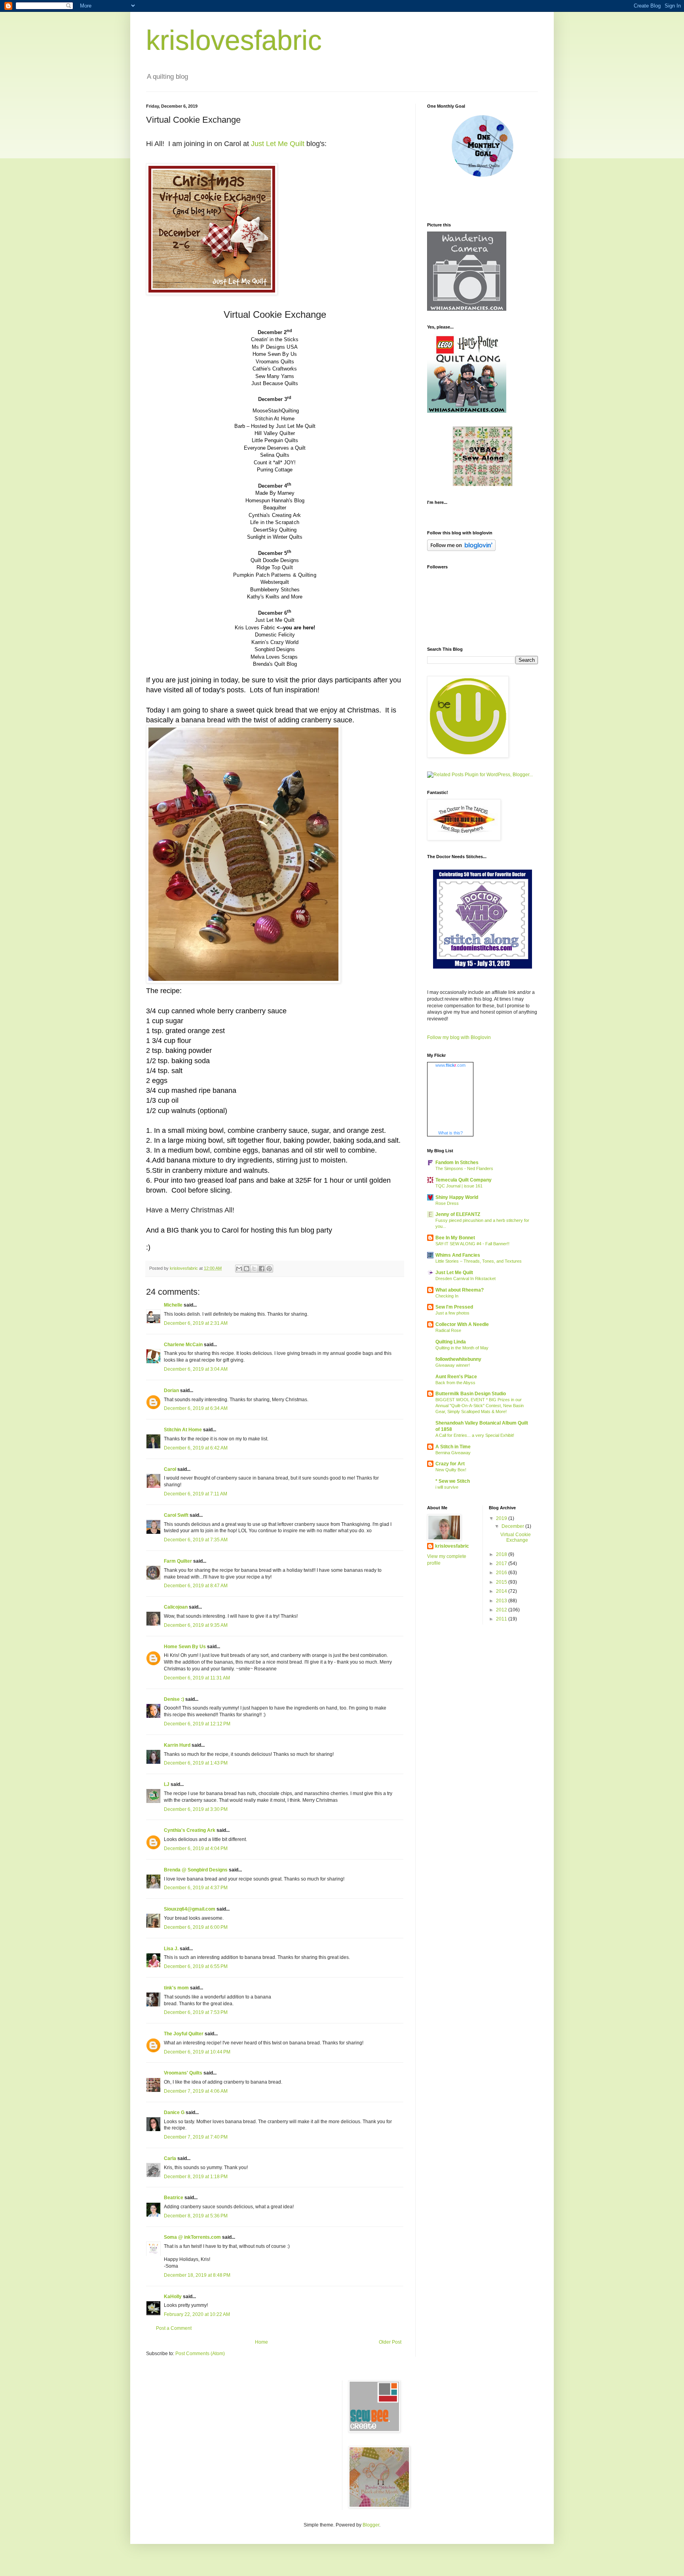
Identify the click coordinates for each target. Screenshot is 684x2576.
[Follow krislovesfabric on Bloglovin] (461, 549)
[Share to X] (254, 1269)
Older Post (390, 2342)
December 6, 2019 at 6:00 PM (196, 1927)
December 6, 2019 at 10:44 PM (197, 2052)
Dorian (171, 1391)
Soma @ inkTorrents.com (192, 2237)
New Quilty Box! (451, 1470)
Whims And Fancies (458, 1255)
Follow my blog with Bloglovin (459, 1037)
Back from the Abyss (455, 1383)
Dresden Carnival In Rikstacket (465, 1279)
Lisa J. (171, 1949)
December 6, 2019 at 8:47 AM (196, 1586)
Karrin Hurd (177, 1745)
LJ (167, 1784)
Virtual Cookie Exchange (516, 1537)
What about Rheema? (460, 1290)
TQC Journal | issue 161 (459, 1186)
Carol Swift (176, 1515)
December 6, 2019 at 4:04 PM (196, 1848)
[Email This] (239, 1269)
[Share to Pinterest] (269, 1269)
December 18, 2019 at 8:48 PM (197, 2275)
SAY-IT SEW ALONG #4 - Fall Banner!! (472, 1244)
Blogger (371, 2525)
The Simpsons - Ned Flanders (464, 1168)
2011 (502, 1619)
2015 (502, 1582)
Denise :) (174, 1699)
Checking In (447, 1296)
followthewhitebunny (458, 1359)
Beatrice (174, 2198)
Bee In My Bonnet (455, 1238)
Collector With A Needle (462, 1324)
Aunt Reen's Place (456, 1377)
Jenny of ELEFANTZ (458, 1214)
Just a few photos (452, 1313)
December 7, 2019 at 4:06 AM (196, 2091)
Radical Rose (448, 1330)
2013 (502, 1601)
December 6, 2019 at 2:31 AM (196, 1323)
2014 (502, 1591)
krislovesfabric (234, 40)
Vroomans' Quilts (183, 2073)
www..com (450, 1065)
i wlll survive (447, 1487)
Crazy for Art (450, 1464)
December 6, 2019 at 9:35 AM (196, 1625)
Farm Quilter (178, 1561)
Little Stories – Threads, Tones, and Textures (479, 1261)
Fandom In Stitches (457, 1163)
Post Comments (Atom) (200, 2354)
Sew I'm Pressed (454, 1307)
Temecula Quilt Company (464, 1180)
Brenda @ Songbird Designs (196, 1870)
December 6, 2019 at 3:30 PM (196, 1809)
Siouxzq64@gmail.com (190, 1909)
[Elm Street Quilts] (483, 177)
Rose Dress (447, 1203)
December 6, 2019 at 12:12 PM (197, 1724)
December (513, 1526)
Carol (170, 1469)
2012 (502, 1610)
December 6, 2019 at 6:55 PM (196, 1966)
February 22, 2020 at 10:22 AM (197, 2314)
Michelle (173, 1305)
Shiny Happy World (457, 1197)
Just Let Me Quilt (278, 144)
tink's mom (176, 1988)
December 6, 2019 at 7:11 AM (196, 1494)
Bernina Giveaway (453, 1453)
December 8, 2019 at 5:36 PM (196, 2216)
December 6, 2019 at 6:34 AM (196, 1408)
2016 (502, 1573)
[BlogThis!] (247, 1269)
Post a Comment (174, 2328)
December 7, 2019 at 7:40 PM (196, 2137)
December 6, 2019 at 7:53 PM (196, 2012)
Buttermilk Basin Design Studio (471, 1394)
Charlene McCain (183, 1345)
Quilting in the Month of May (462, 1348)
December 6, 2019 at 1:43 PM (196, 1763)
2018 (502, 1554)
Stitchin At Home (183, 1430)
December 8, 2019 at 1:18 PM (196, 2177)
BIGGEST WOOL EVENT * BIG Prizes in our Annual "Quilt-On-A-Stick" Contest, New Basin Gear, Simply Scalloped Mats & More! (480, 1406)
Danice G (174, 2112)
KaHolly (173, 2297)
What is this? (450, 1133)
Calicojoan (176, 1607)
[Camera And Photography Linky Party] (467, 309)
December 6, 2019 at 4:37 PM (196, 1888)
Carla (170, 2158)
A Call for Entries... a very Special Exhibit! (475, 1435)
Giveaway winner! (453, 1365)
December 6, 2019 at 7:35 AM (196, 1540)
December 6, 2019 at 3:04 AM (196, 1369)
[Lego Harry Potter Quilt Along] (467, 411)
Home (261, 2342)
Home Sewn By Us (185, 1647)
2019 (502, 1518)
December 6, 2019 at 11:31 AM (197, 1678)
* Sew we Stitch (453, 1481)
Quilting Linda (451, 1342)
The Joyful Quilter (184, 2034)
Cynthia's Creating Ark (190, 1830)
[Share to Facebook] (262, 1269)
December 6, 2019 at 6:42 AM (196, 1448)
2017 (502, 1563)
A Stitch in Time (453, 1447)
